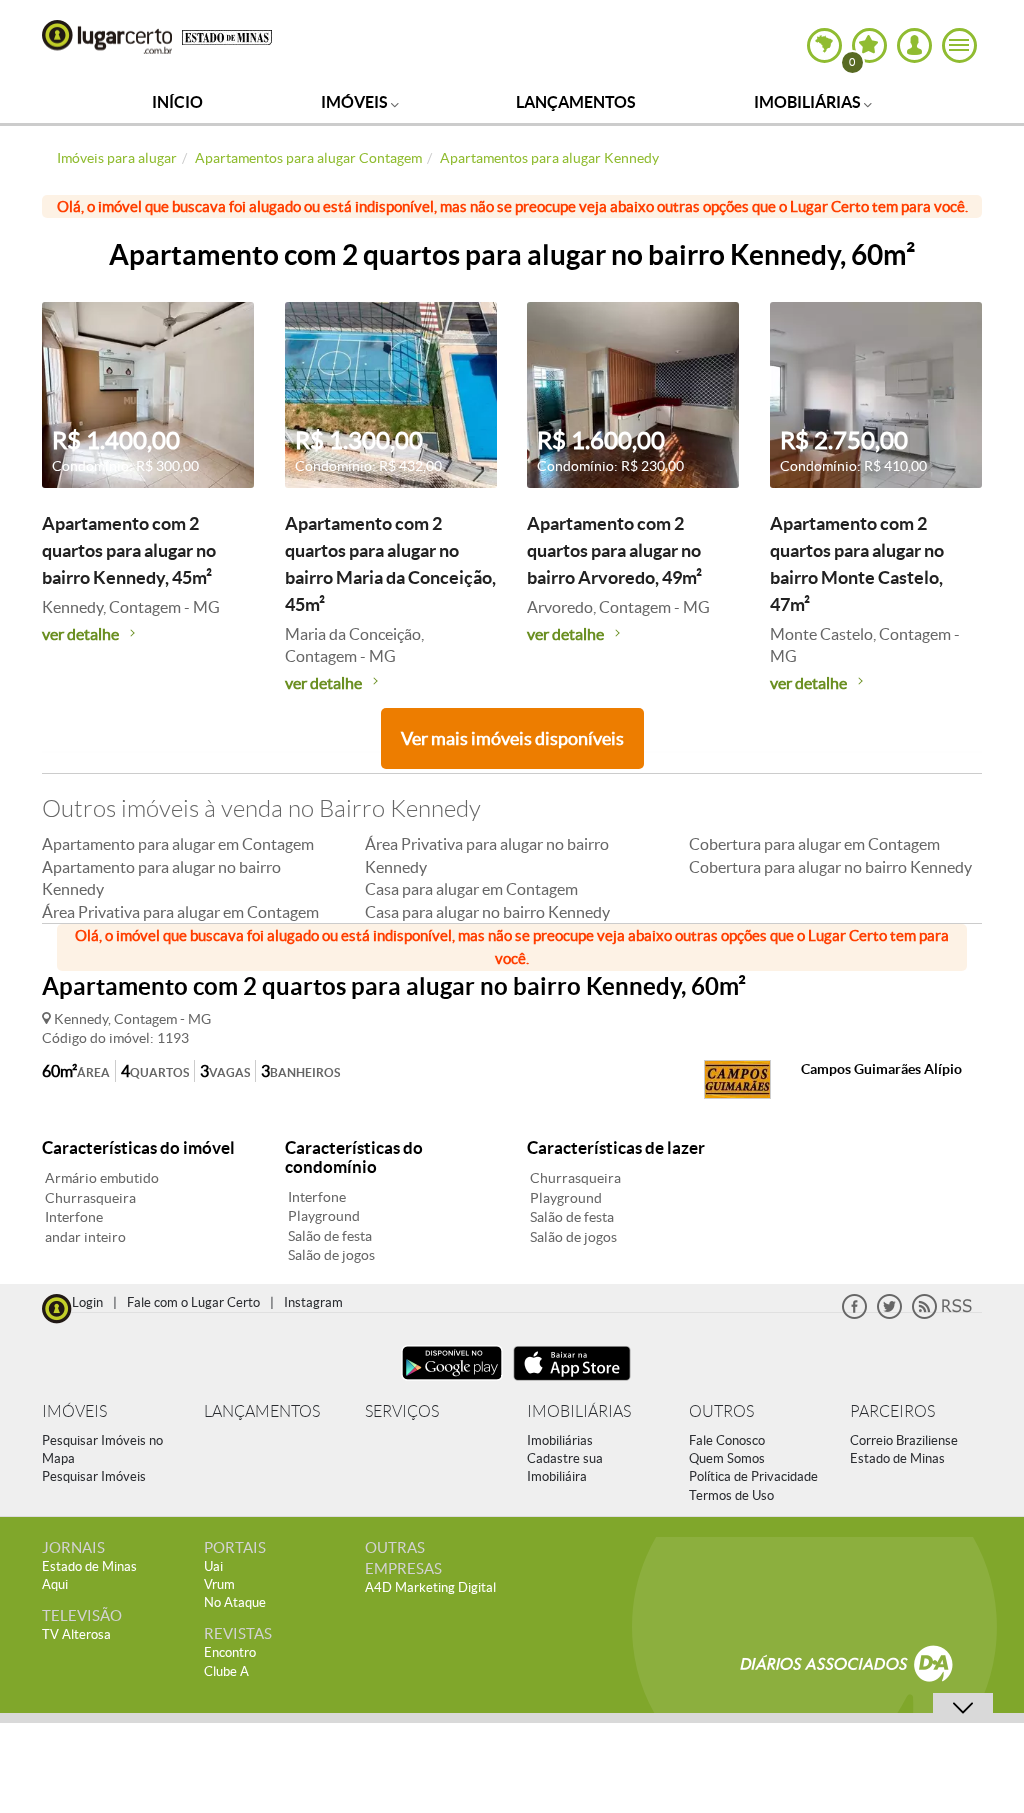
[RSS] (942, 1314)
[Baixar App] (452, 1382)
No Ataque (235, 1602)
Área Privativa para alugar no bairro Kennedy (487, 855)
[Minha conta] (914, 45)
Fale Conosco (727, 1440)
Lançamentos (576, 102)
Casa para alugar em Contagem (471, 889)
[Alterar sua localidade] (824, 45)
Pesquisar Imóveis (94, 1476)
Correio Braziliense (904, 1440)
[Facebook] (854, 1314)
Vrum (219, 1584)
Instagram (313, 1302)
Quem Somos (727, 1458)
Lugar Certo (107, 37)
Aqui (55, 1584)
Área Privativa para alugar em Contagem (180, 912)
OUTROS (721, 1411)
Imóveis (356, 102)
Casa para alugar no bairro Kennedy (487, 912)
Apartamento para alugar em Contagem (178, 844)
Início (177, 102)
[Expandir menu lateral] (959, 45)
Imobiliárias (809, 102)
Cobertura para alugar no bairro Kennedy (830, 867)
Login (87, 1302)
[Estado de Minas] (227, 36)
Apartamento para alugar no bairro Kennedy (161, 878)
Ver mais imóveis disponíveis (512, 738)
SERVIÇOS (402, 1411)
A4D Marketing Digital (430, 1587)
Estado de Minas (897, 1458)
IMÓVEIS (74, 1411)
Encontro (230, 1652)
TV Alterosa (76, 1634)
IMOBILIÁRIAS (579, 1411)
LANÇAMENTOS (262, 1411)
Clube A (226, 1671)
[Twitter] (889, 1314)
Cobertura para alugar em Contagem (814, 844)
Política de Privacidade (753, 1476)
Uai (213, 1566)
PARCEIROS (892, 1411)
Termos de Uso (731, 1495)
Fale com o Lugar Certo (193, 1302)
